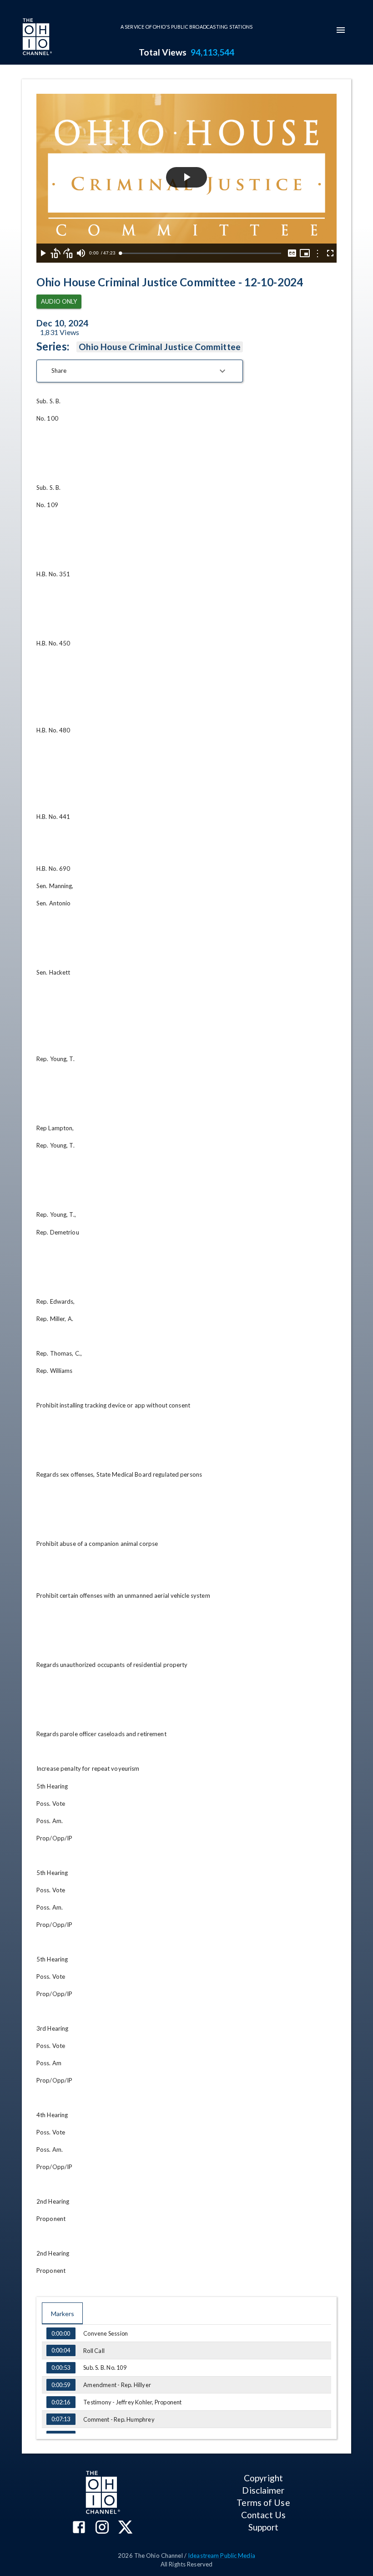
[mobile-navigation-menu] (341, 30)
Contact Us (263, 2515)
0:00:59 (61, 2385)
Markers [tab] (63, 2314)
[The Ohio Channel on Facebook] (79, 2528)
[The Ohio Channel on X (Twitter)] (125, 2528)
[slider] (201, 253)
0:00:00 (61, 2333)
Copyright (263, 2478)
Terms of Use (263, 2502)
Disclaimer (263, 2490)
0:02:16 (61, 2402)
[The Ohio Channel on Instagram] (102, 2528)
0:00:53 (61, 2368)
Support (264, 2527)
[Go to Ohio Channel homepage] (36, 38)
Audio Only (59, 301)
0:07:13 (61, 2419)
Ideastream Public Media (222, 2556)
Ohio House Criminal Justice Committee (160, 347)
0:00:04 (61, 2350)
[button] (140, 371)
